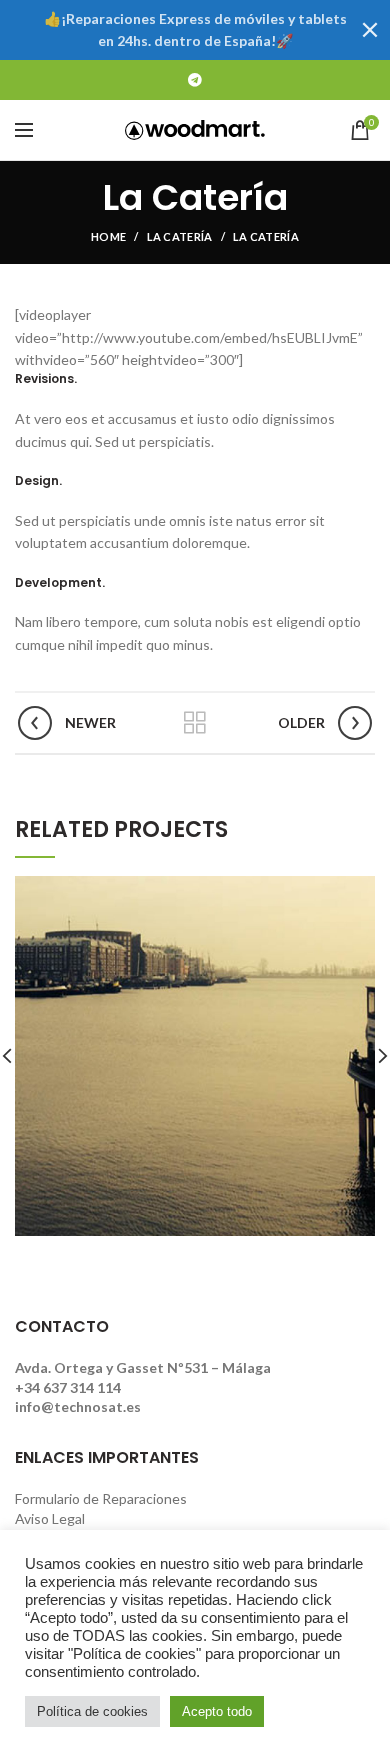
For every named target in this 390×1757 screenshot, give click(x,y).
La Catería (180, 236)
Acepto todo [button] (217, 1711)
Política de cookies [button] (92, 1711)
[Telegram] (195, 80)
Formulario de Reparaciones (101, 1498)
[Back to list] (195, 723)
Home (108, 236)
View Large (360, 891)
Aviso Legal (50, 1518)
